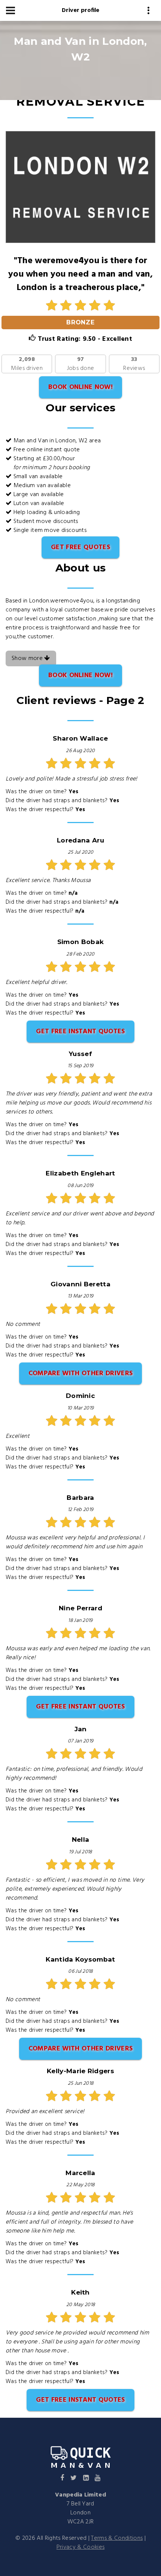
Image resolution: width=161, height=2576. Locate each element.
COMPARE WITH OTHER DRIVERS (80, 1373)
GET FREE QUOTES (80, 547)
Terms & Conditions (117, 2538)
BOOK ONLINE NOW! (80, 387)
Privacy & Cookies (80, 2547)
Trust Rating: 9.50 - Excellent (84, 339)
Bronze (81, 322)
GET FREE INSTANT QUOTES (80, 1032)
